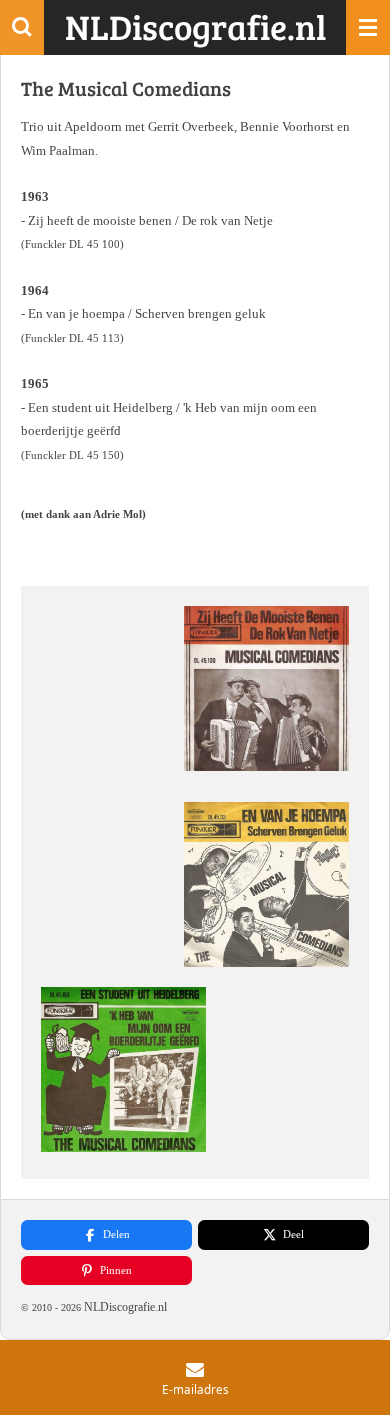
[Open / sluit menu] (368, 27)
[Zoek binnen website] (22, 27)
